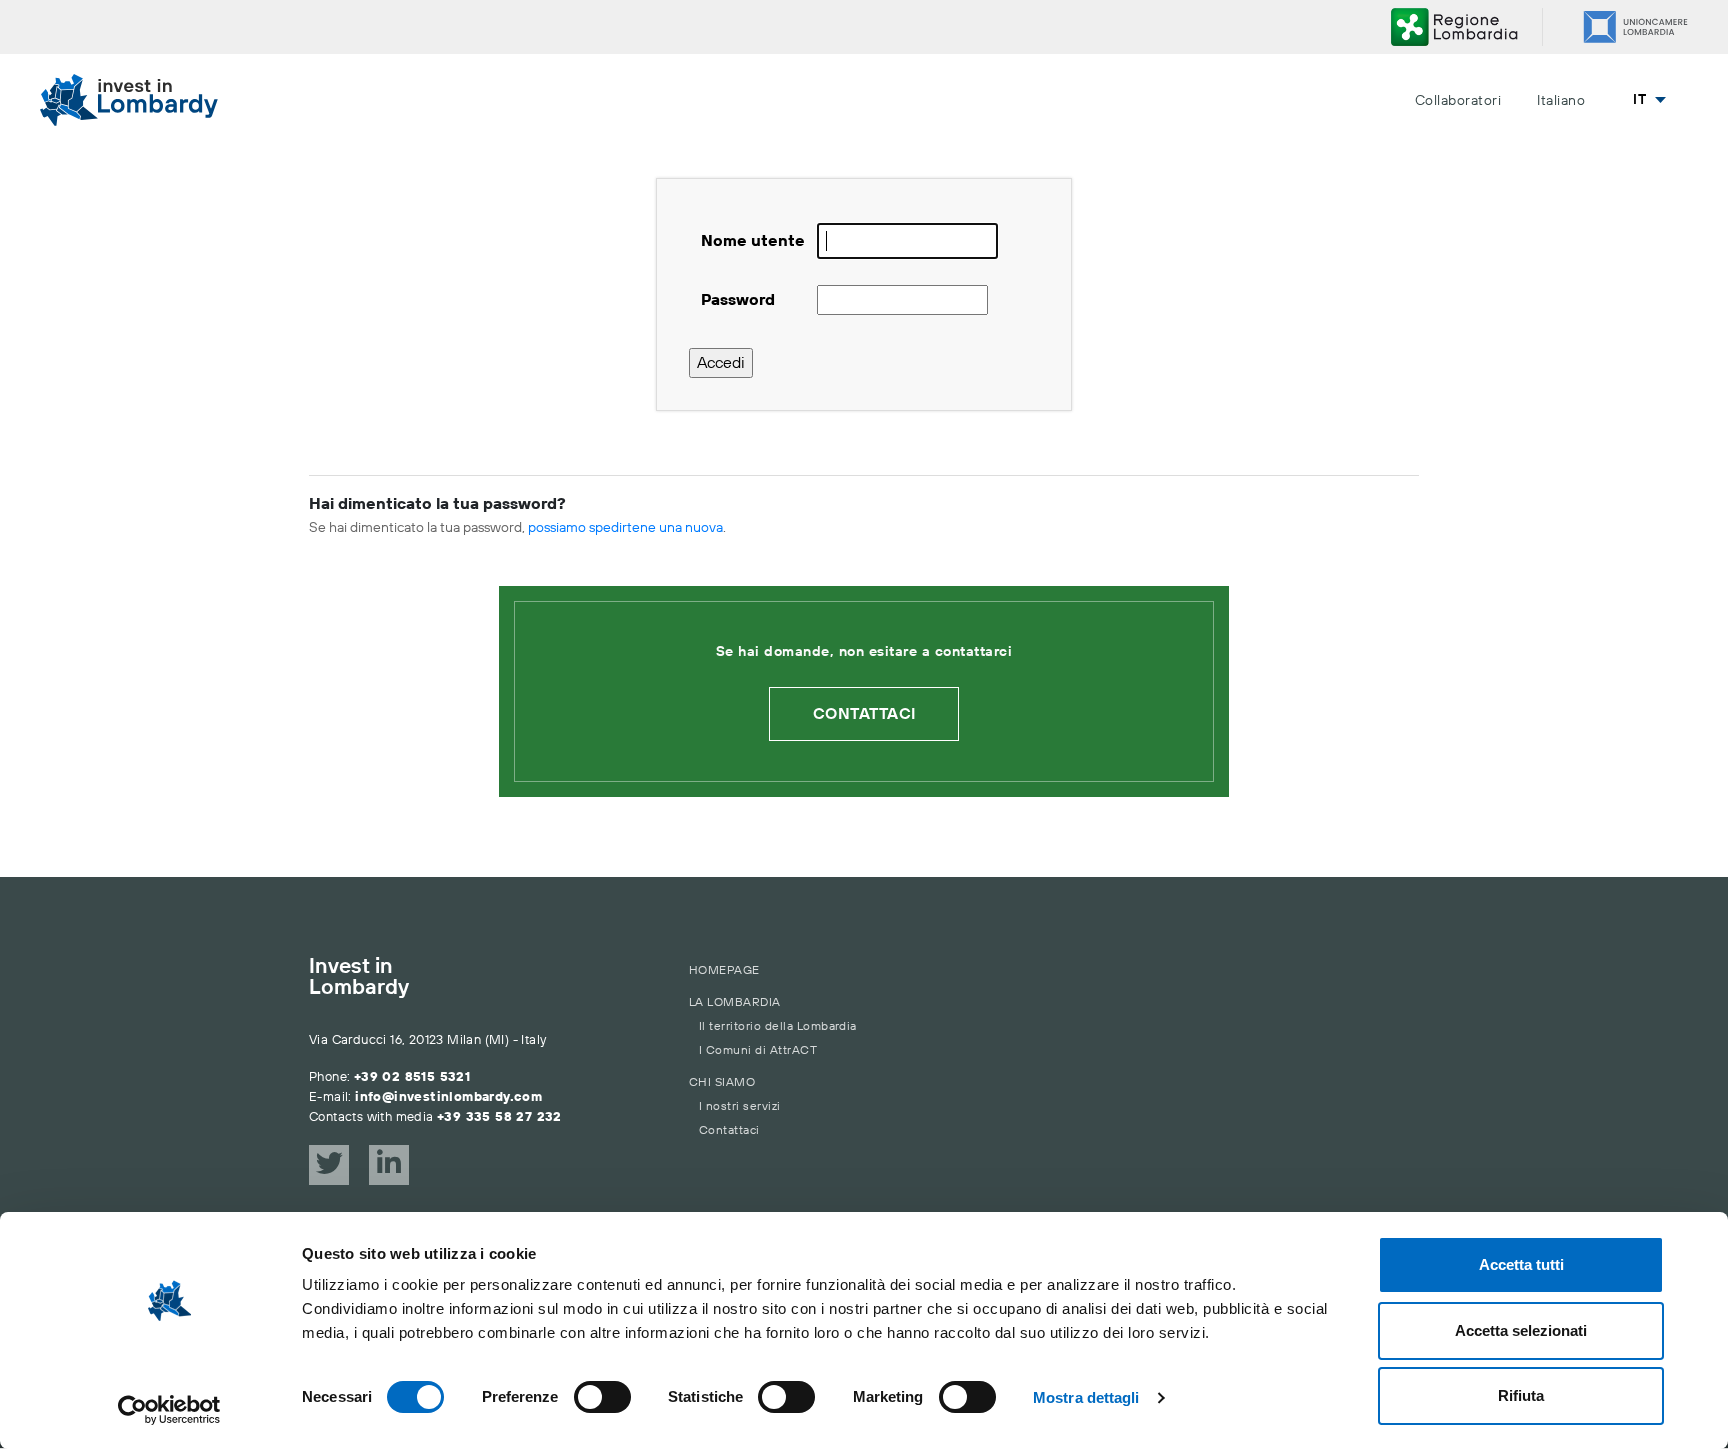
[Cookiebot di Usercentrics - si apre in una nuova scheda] (169, 1410)
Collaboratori (1458, 101)
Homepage (724, 970)
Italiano (1561, 101)
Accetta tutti (1521, 1264)
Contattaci (864, 714)
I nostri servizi (740, 1106)
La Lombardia (735, 1002)
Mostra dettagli (1086, 1397)
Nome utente (753, 241)
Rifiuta (1521, 1395)
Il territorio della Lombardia (778, 1026)
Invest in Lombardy (359, 978)
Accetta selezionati (1521, 1330)
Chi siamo (722, 1082)
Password (738, 300)
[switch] (602, 1397)
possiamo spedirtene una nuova (625, 528)
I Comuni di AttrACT (758, 1050)
